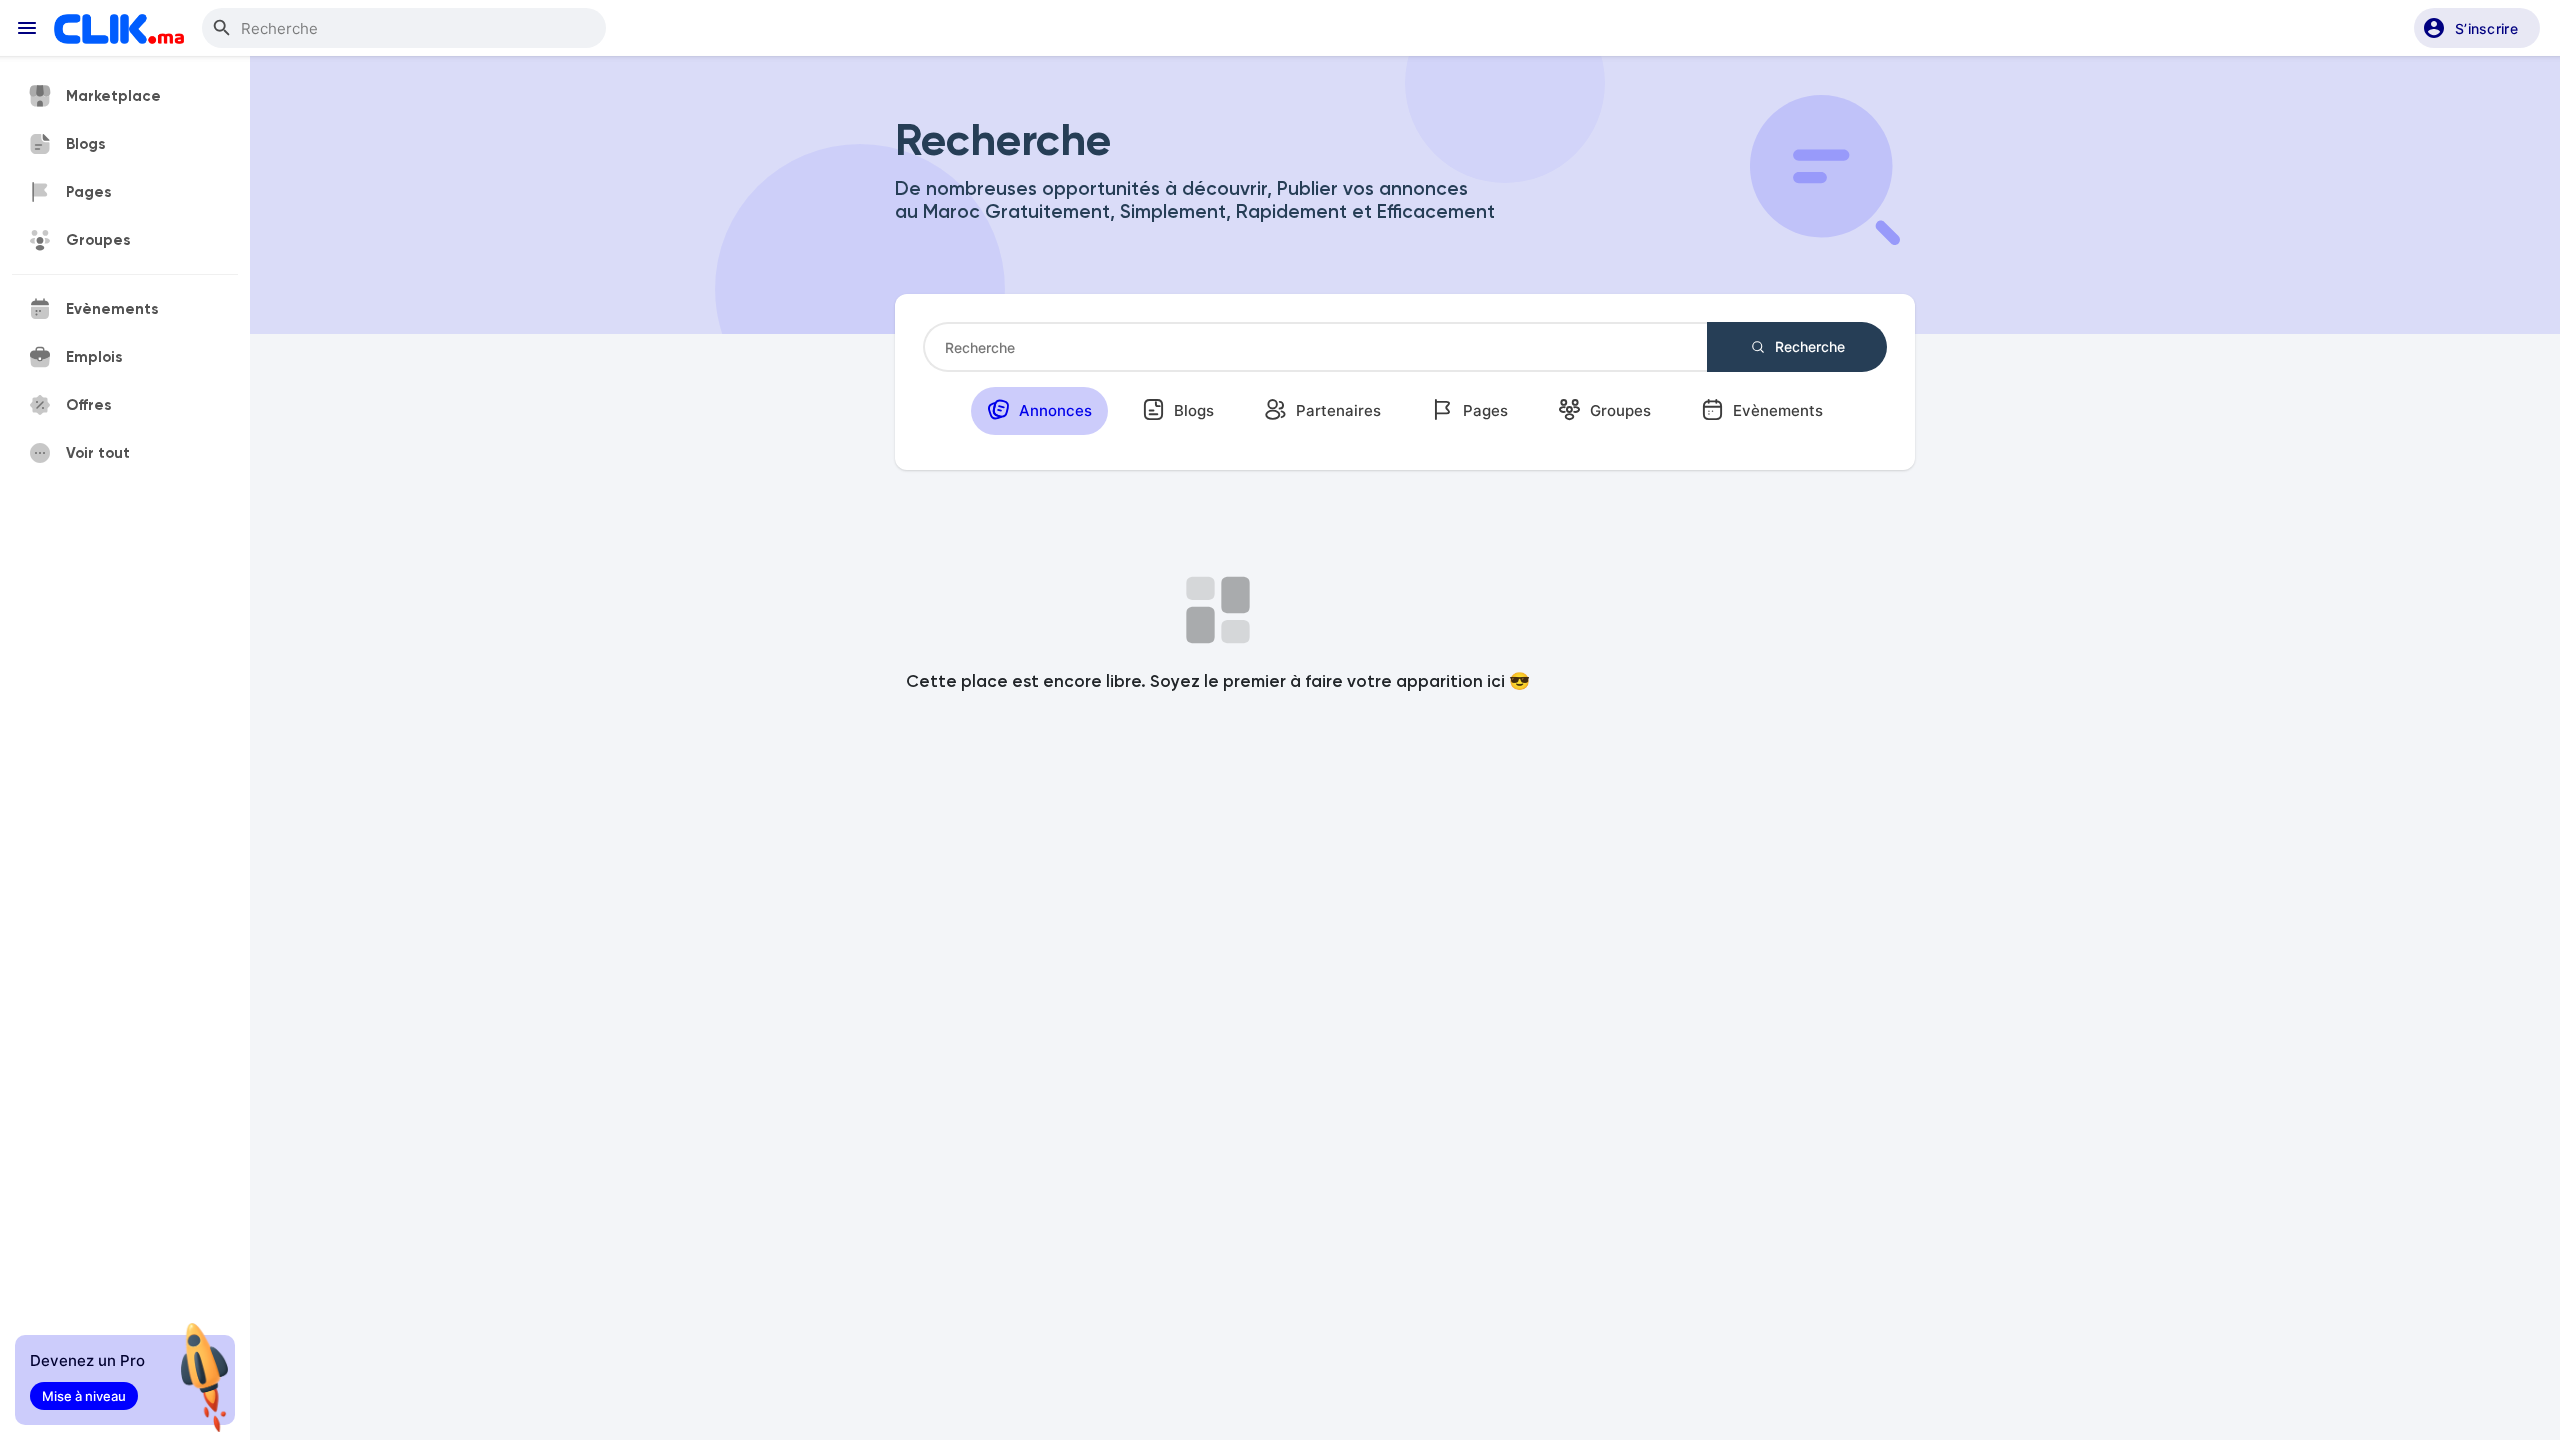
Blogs (1192, 410)
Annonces (1053, 410)
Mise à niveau (84, 1396)
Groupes (1618, 410)
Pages (1483, 410)
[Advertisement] (1735, 640)
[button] (2477, 28)
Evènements (1776, 410)
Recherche (1808, 346)
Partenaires (1336, 410)
